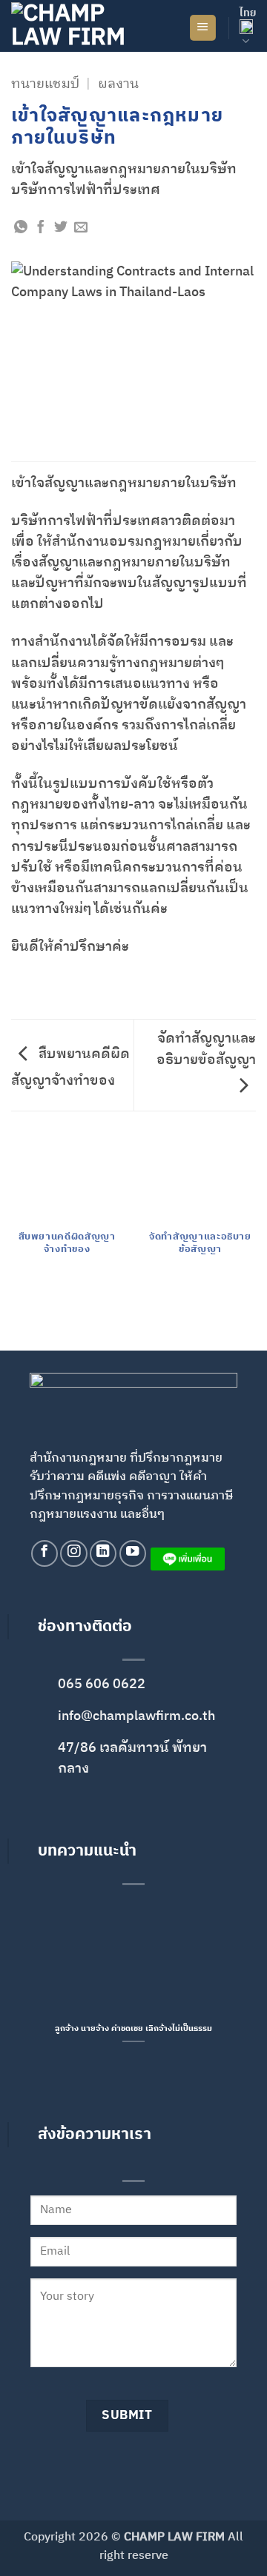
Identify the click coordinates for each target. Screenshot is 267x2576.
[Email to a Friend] (81, 228)
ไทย (248, 13)
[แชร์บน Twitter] (61, 228)
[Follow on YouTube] (133, 1553)
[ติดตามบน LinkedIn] (103, 1553)
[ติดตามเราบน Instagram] (73, 1553)
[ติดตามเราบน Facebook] (44, 1553)
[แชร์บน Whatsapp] (21, 228)
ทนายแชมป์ (45, 84)
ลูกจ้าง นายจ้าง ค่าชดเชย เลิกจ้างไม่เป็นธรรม (133, 2029)
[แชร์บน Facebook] (41, 228)
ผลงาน (118, 84)
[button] (203, 28)
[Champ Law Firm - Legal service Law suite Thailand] (85, 26)
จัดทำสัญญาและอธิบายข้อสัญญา (206, 1049)
